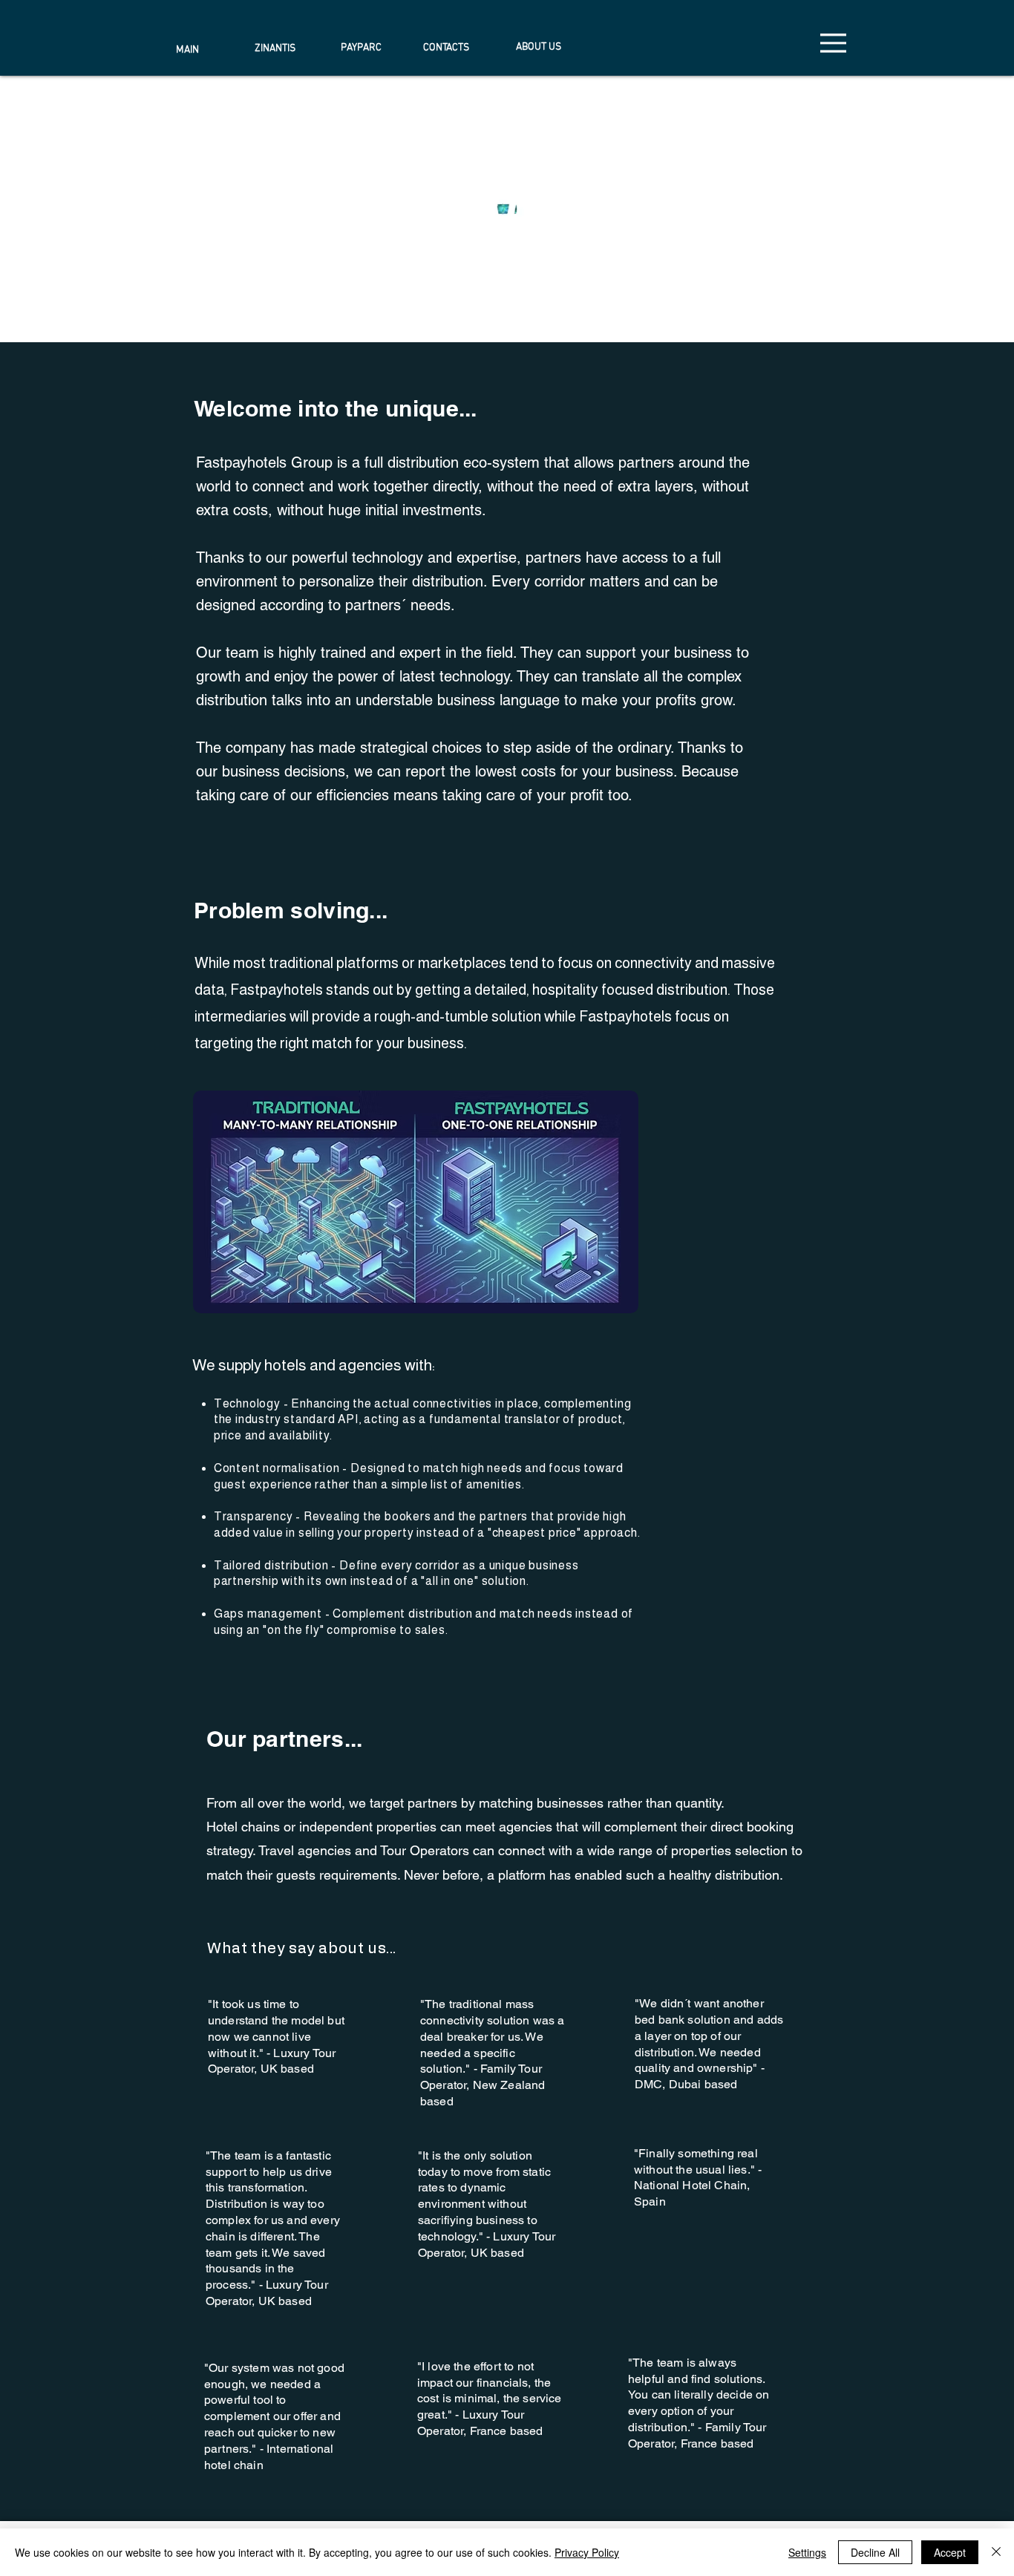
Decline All (875, 2552)
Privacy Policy (587, 2552)
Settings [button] (807, 2552)
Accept (950, 2552)
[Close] (996, 2552)
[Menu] (833, 43)
